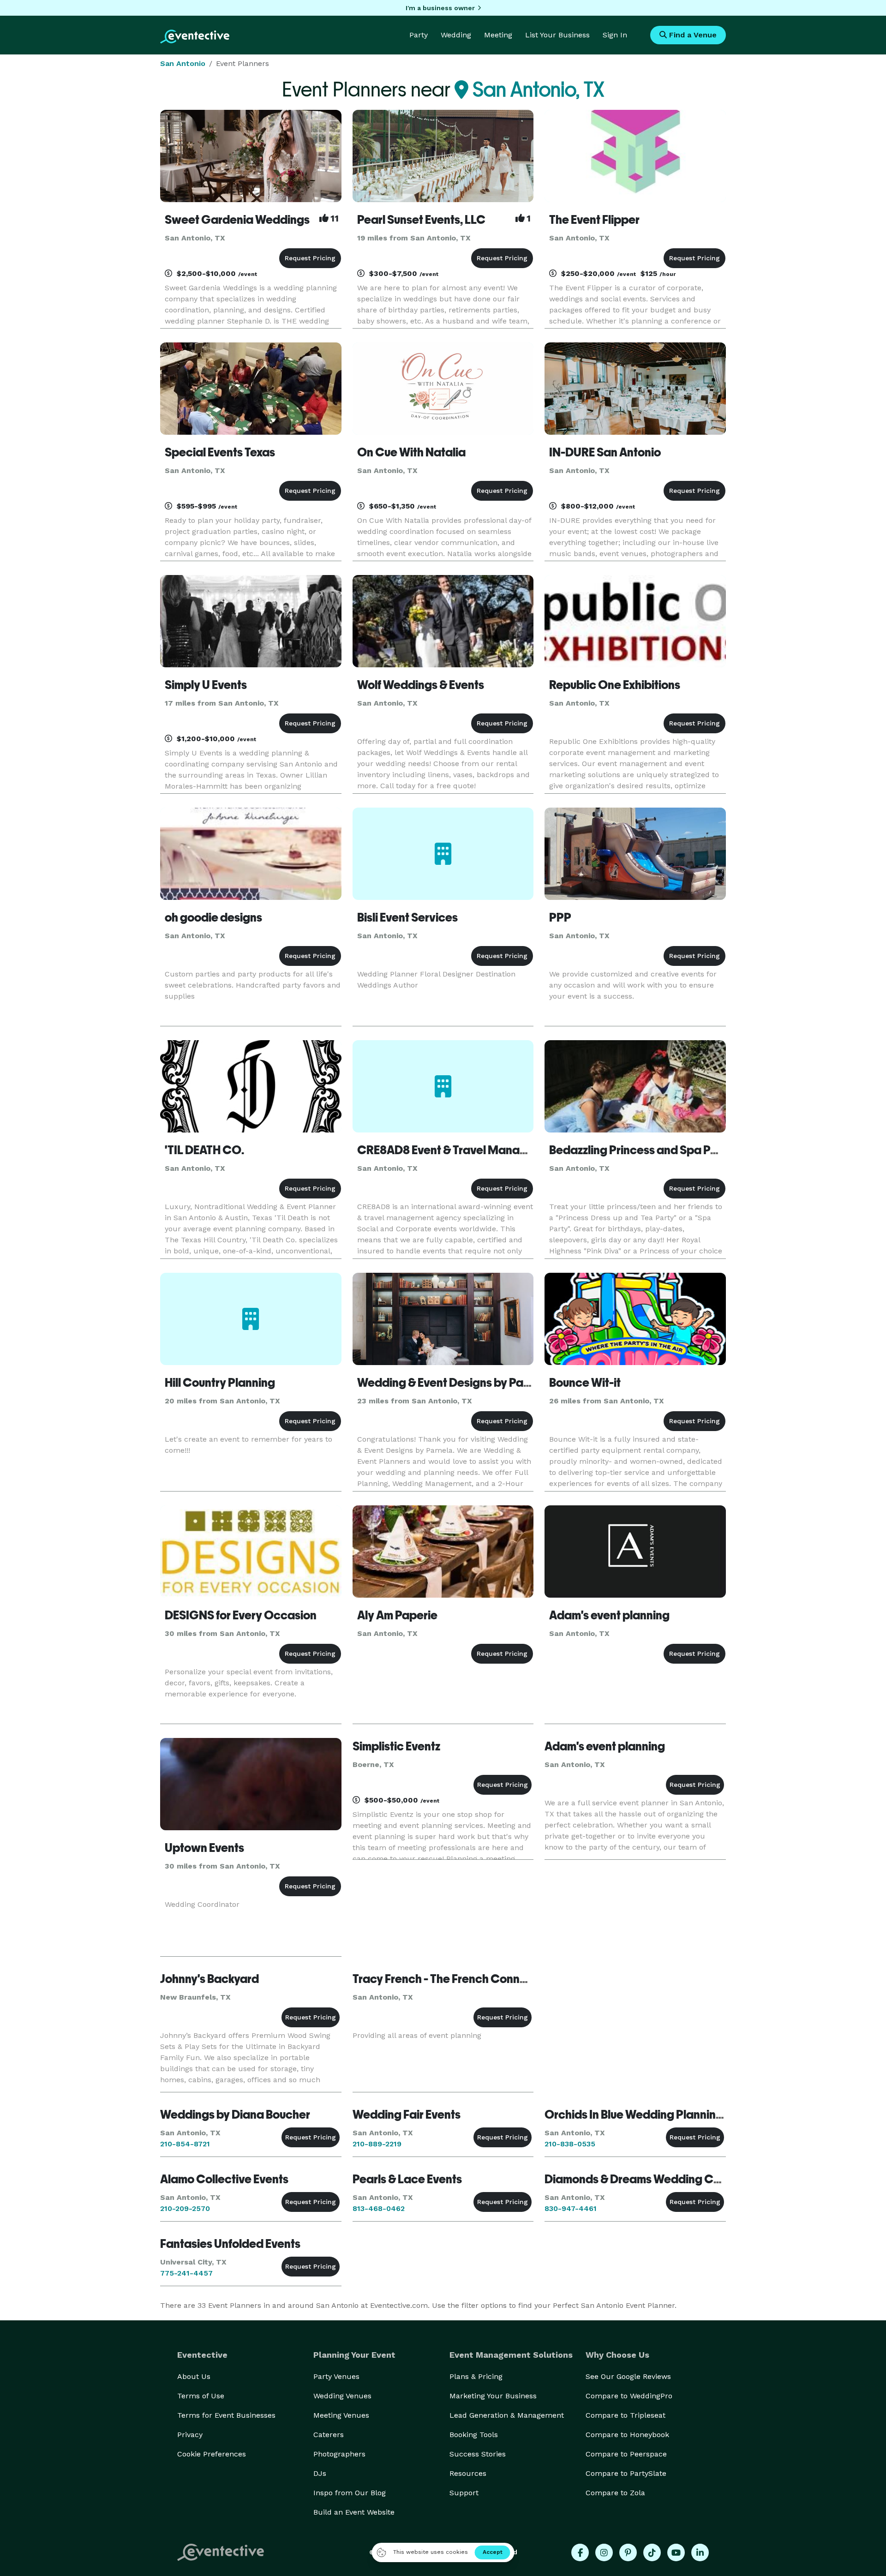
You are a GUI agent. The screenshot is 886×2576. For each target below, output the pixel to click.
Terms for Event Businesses (226, 2415)
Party (419, 35)
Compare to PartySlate (626, 2473)
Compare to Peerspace (626, 2454)
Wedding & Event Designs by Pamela (453, 1383)
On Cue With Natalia (411, 452)
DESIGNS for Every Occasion (241, 1615)
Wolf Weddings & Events (421, 685)
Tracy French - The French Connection (453, 1979)
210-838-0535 (570, 2144)
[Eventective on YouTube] (676, 2552)
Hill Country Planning (220, 1383)
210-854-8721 (185, 2144)
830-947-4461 (571, 2208)
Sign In (615, 35)
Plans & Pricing (476, 2376)
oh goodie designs (213, 917)
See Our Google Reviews (628, 2376)
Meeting (498, 35)
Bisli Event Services (407, 917)
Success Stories (478, 2454)
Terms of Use (201, 2396)
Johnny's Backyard (210, 1979)
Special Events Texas (220, 452)
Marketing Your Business (493, 2396)
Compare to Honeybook (627, 2435)
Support (464, 2493)
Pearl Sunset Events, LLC (421, 220)
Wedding (456, 35)
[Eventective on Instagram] (604, 2552)
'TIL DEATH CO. (204, 1150)
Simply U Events (206, 685)
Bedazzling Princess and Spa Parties (645, 1150)
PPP (560, 917)
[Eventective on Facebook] (580, 2552)
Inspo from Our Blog (350, 2493)
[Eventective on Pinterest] (628, 2552)
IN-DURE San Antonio (605, 452)
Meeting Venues (341, 2415)
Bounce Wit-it (585, 1383)
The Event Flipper (594, 220)
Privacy (190, 2435)
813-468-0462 (379, 2208)
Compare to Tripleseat (626, 2415)
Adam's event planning (609, 1615)
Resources (468, 2473)
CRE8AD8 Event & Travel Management (459, 1150)
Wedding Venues (342, 2396)
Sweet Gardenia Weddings (237, 220)
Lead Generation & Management (507, 2415)
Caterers (329, 2435)
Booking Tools (474, 2435)
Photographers (339, 2454)
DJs (320, 2473)
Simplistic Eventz (396, 1746)
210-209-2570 (185, 2208)
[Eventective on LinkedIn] (700, 2552)
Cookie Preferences (212, 2454)
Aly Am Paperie (397, 1615)
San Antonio (183, 63)
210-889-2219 (377, 2144)
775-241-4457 (186, 2273)
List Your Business (557, 35)
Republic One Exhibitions (615, 685)
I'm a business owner (440, 8)
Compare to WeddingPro (629, 2396)
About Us (194, 2376)
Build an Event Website (354, 2512)
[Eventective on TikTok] (652, 2552)
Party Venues (336, 2376)
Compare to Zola (615, 2493)
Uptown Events (204, 1848)
